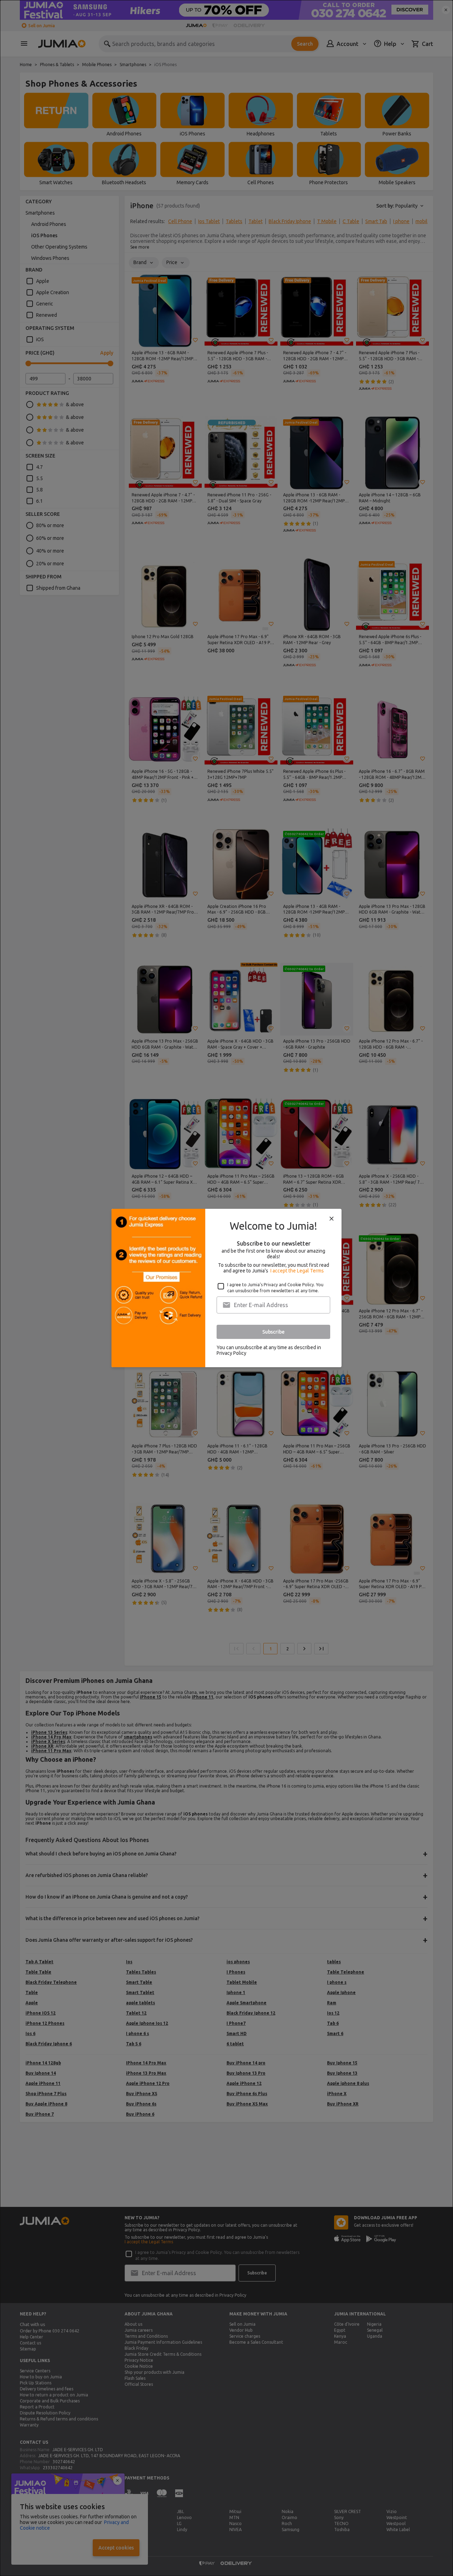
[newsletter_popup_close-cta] (332, 1219)
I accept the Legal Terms (297, 1271)
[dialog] (226, 1288)
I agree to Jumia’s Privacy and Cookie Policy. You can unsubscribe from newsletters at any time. (275, 1288)
